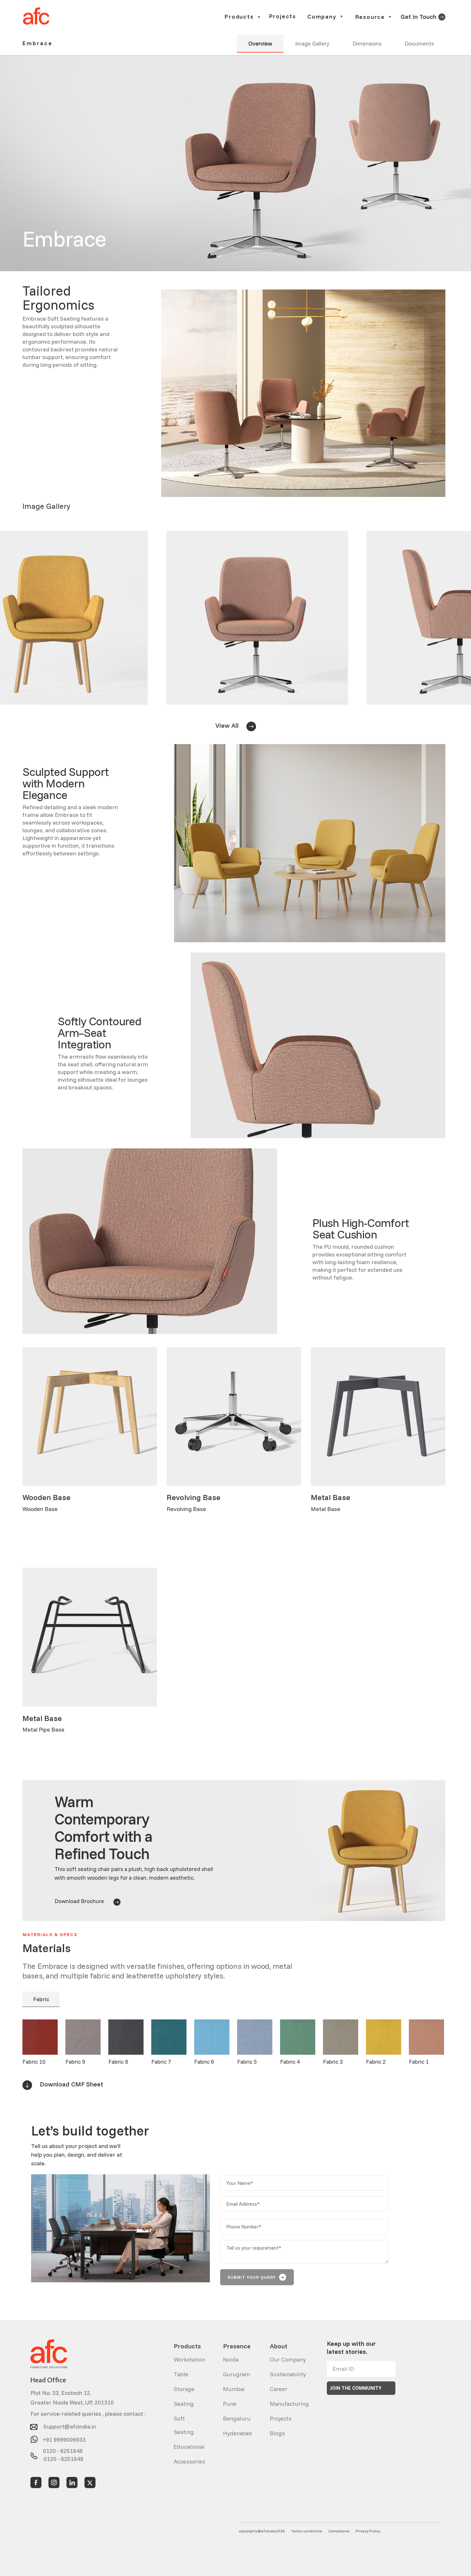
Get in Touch (418, 17)
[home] (36, 16)
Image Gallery (312, 43)
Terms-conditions (307, 2531)
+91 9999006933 (64, 2437)
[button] (243, 17)
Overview (260, 43)
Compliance (339, 2531)
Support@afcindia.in (70, 2425)
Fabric (41, 1999)
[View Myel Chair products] (442, 16)
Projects (283, 17)
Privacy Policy (368, 2531)
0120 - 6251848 (63, 2450)
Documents (419, 43)
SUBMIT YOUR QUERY (256, 2277)
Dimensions (367, 43)
